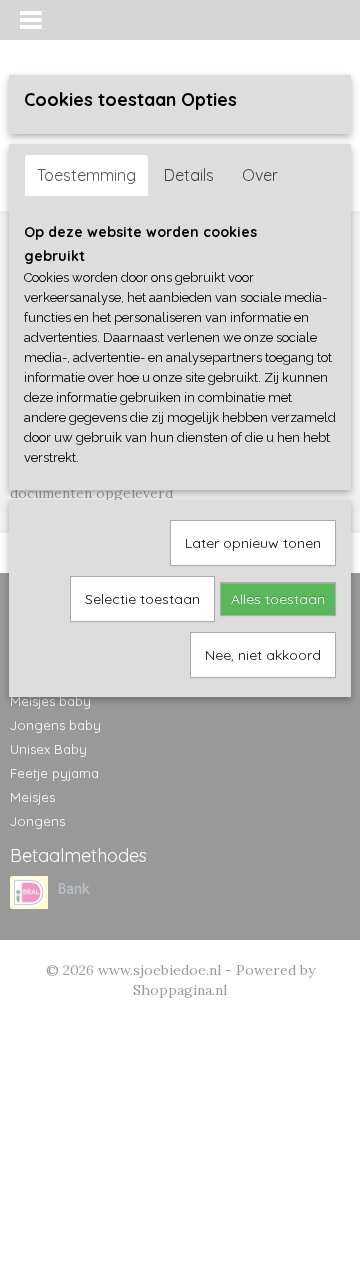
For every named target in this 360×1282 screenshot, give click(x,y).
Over (260, 175)
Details (189, 175)
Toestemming (86, 175)
